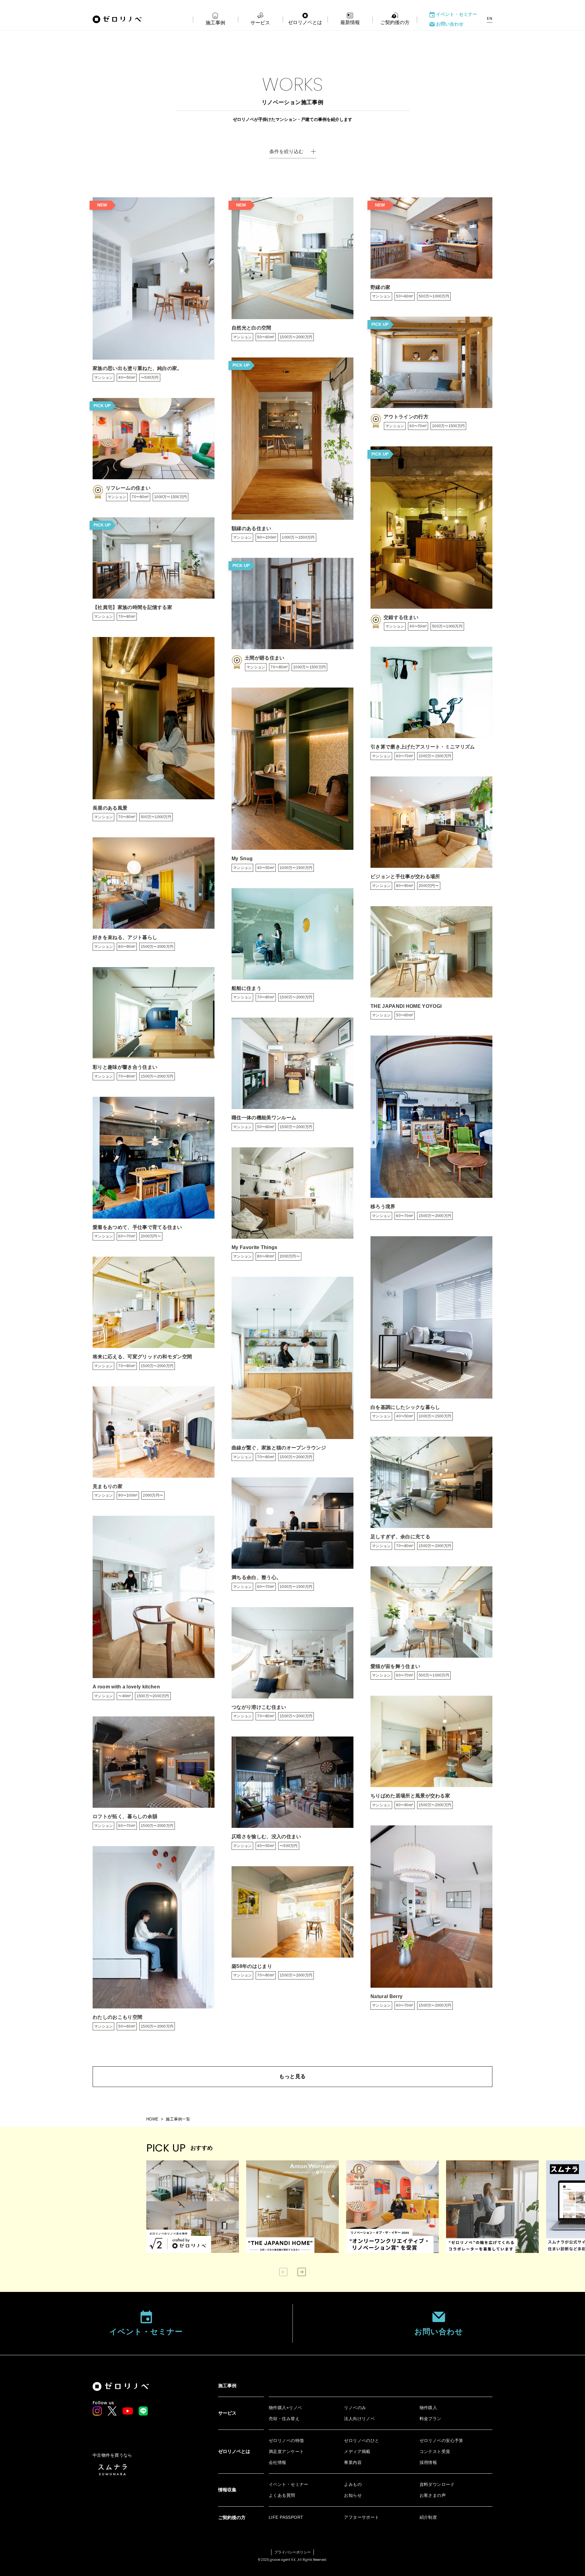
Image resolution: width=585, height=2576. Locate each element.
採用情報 (428, 2462)
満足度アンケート (286, 2451)
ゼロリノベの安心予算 (441, 2441)
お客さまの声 (433, 2495)
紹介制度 (428, 2517)
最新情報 (350, 22)
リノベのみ (355, 2408)
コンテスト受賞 (435, 2451)
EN (490, 19)
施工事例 (215, 23)
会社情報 (278, 2462)
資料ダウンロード (437, 2484)
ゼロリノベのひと (362, 2441)
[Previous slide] (283, 2272)
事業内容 (353, 2462)
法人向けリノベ (359, 2419)
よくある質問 (282, 2495)
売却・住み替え (284, 2419)
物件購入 (428, 2408)
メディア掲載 (357, 2451)
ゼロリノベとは (305, 22)
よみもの (353, 2484)
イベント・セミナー (457, 14)
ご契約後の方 (395, 22)
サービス (260, 23)
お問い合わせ (450, 24)
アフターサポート (362, 2517)
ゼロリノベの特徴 (286, 2441)
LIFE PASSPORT (286, 2517)
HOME (152, 2119)
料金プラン (431, 2419)
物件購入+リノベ (285, 2408)
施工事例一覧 (178, 2119)
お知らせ (353, 2495)
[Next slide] (302, 2272)
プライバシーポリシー (292, 2552)
